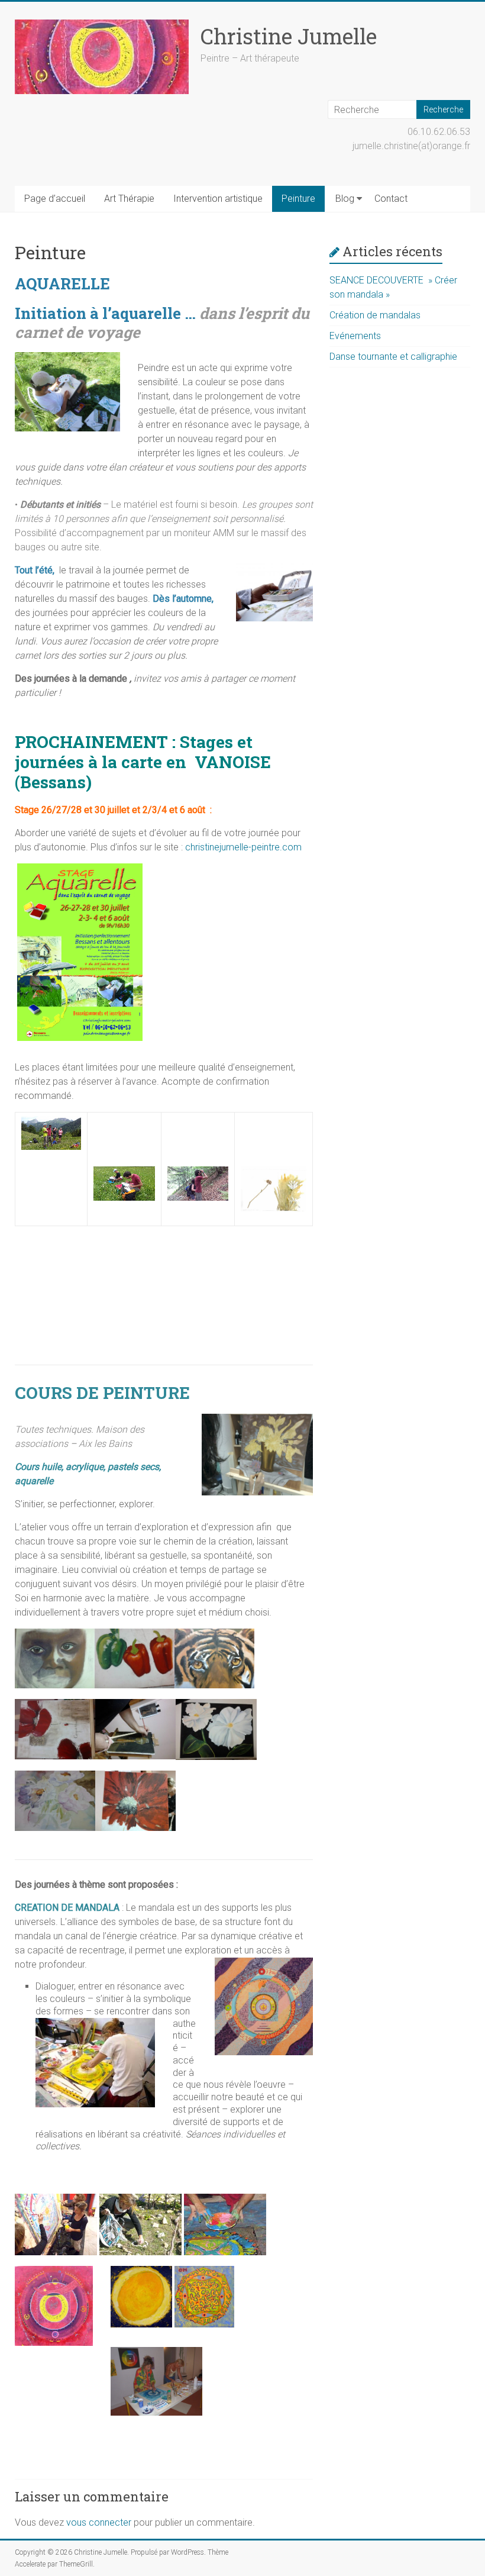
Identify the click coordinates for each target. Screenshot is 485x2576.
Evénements (355, 336)
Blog (345, 199)
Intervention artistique (218, 199)
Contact (391, 199)
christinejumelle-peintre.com (243, 847)
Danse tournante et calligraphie (393, 357)
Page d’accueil (55, 199)
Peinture (298, 199)
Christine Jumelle (289, 36)
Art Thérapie (129, 199)
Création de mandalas (375, 315)
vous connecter (99, 2522)
